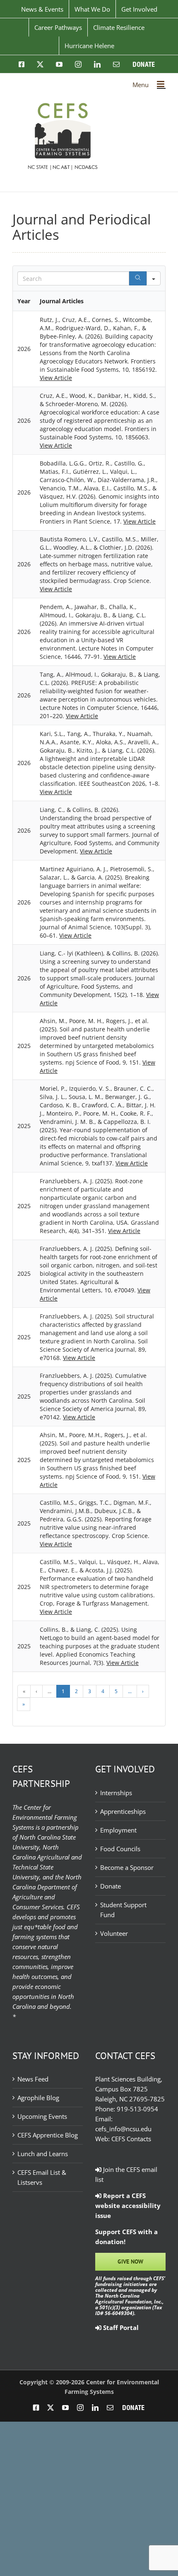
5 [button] (116, 1691)
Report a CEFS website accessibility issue (128, 2206)
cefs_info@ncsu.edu (123, 2129)
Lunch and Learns (43, 2154)
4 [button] (103, 1691)
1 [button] (63, 1691)
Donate (111, 1886)
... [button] (49, 1691)
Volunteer (114, 1933)
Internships (116, 1793)
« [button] (24, 1691)
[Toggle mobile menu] (161, 84)
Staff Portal (120, 2327)
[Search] (138, 278)
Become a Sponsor (127, 1867)
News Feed (33, 2079)
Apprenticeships (123, 1811)
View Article (56, 378)
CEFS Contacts (131, 2139)
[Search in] (154, 278)
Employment (118, 1830)
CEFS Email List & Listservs (42, 2177)
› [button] (143, 1691)
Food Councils (120, 1849)
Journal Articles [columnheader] (62, 301)
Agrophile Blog (38, 2098)
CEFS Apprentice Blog (48, 2135)
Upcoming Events (42, 2116)
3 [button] (90, 1691)
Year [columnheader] (24, 301)
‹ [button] (36, 1691)
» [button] (24, 1704)
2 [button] (76, 1691)
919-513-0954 (137, 2109)
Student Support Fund (123, 1910)
